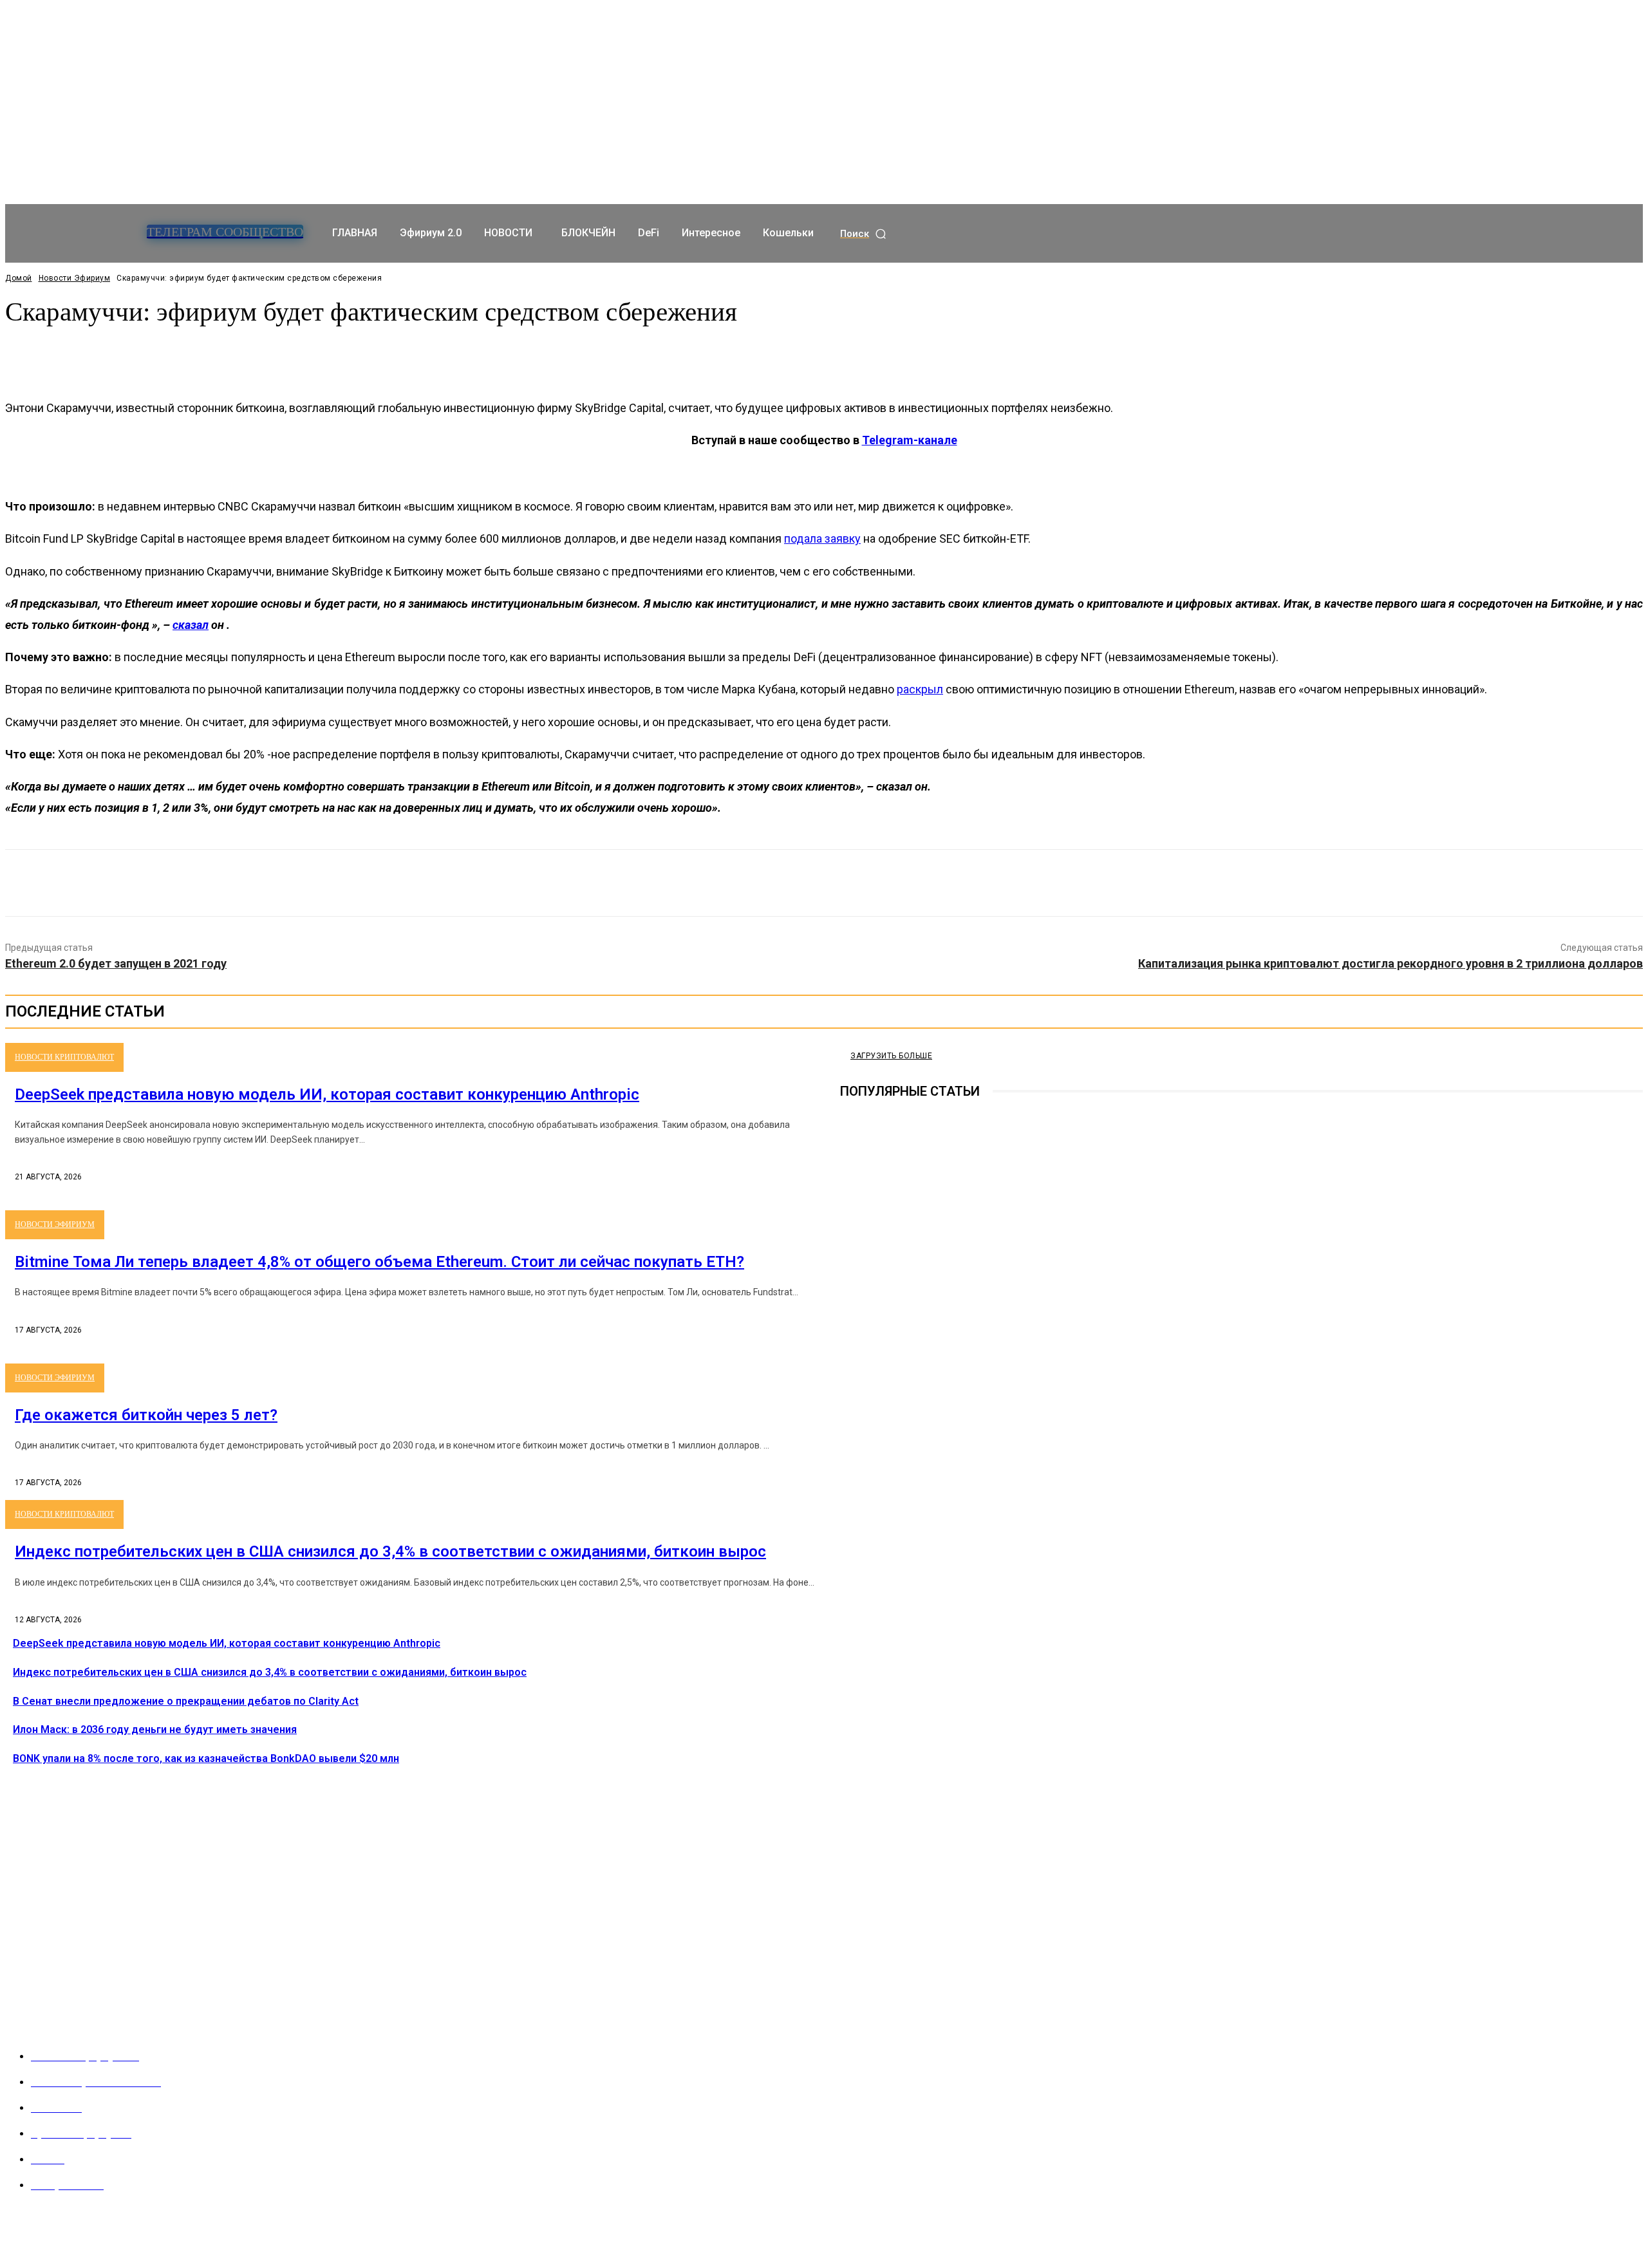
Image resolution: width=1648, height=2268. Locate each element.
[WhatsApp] (870, 883)
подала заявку (822, 539)
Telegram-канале (910, 440)
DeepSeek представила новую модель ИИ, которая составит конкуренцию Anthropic (327, 1094)
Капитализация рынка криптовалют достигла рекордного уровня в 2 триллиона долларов (1390, 963)
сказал (191, 625)
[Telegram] (849, 1326)
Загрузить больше (891, 1056)
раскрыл (920, 689)
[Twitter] (777, 883)
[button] (864, 234)
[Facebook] (731, 883)
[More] (308, 353)
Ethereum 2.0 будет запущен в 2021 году (116, 963)
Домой (19, 278)
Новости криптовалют (64, 1057)
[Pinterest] (823, 883)
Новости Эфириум (75, 278)
